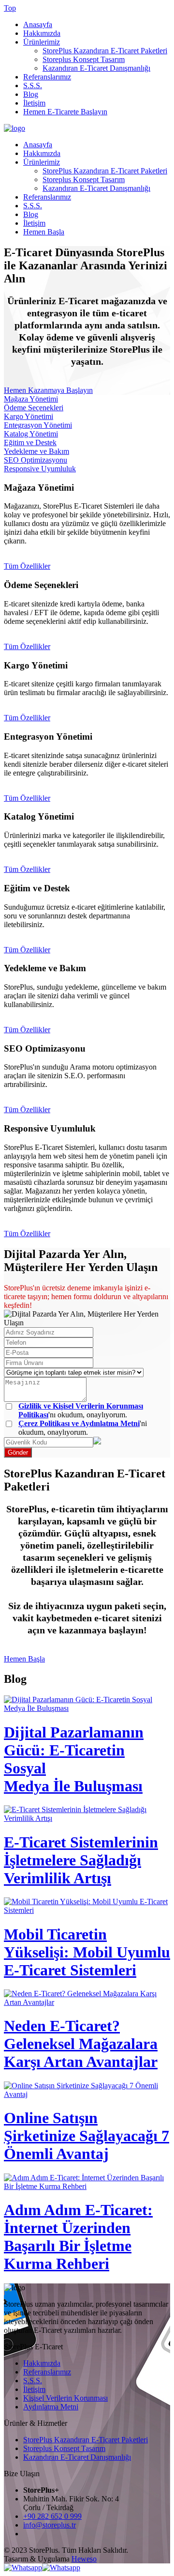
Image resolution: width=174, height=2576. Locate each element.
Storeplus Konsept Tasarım (84, 59)
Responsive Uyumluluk (40, 469)
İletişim (34, 103)
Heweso (84, 2559)
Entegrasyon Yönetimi (38, 425)
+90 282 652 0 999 (52, 2516)
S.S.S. (33, 85)
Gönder (18, 1452)
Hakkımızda (42, 33)
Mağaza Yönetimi (31, 399)
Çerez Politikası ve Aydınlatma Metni (79, 1423)
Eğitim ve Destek (30, 442)
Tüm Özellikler (27, 566)
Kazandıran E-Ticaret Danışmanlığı (96, 68)
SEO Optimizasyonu (36, 460)
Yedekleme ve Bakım (36, 451)
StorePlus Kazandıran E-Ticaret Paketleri (105, 51)
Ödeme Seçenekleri (34, 408)
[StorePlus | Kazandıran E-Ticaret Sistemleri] (14, 128)
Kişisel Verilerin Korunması (65, 2398)
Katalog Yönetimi (31, 434)
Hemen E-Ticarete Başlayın (65, 112)
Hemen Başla (44, 232)
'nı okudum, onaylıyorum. (81, 1410)
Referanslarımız (47, 77)
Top (10, 8)
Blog (31, 94)
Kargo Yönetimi (29, 416)
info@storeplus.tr (50, 2525)
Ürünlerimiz (42, 42)
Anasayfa (38, 24)
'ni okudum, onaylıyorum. (83, 1428)
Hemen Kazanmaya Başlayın (48, 390)
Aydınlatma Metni (51, 2407)
